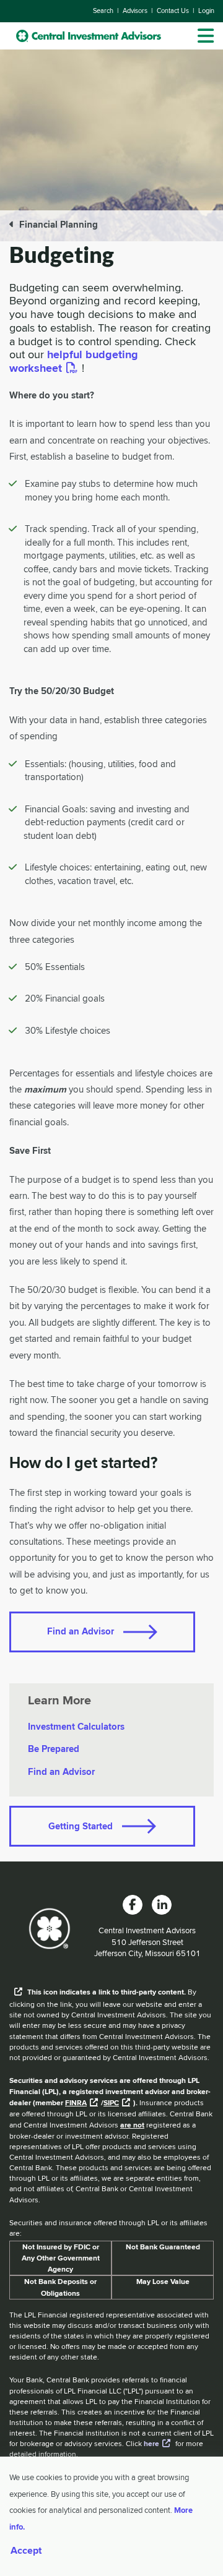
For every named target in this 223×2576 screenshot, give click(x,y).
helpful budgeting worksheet (74, 361)
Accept (26, 2551)
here (151, 2444)
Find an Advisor (81, 1631)
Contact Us (173, 11)
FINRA (76, 2103)
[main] (111, 1051)
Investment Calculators (76, 1727)
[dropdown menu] (206, 36)
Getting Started (81, 1826)
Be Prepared (54, 1749)
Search (103, 11)
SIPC (111, 2103)
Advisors (135, 11)
